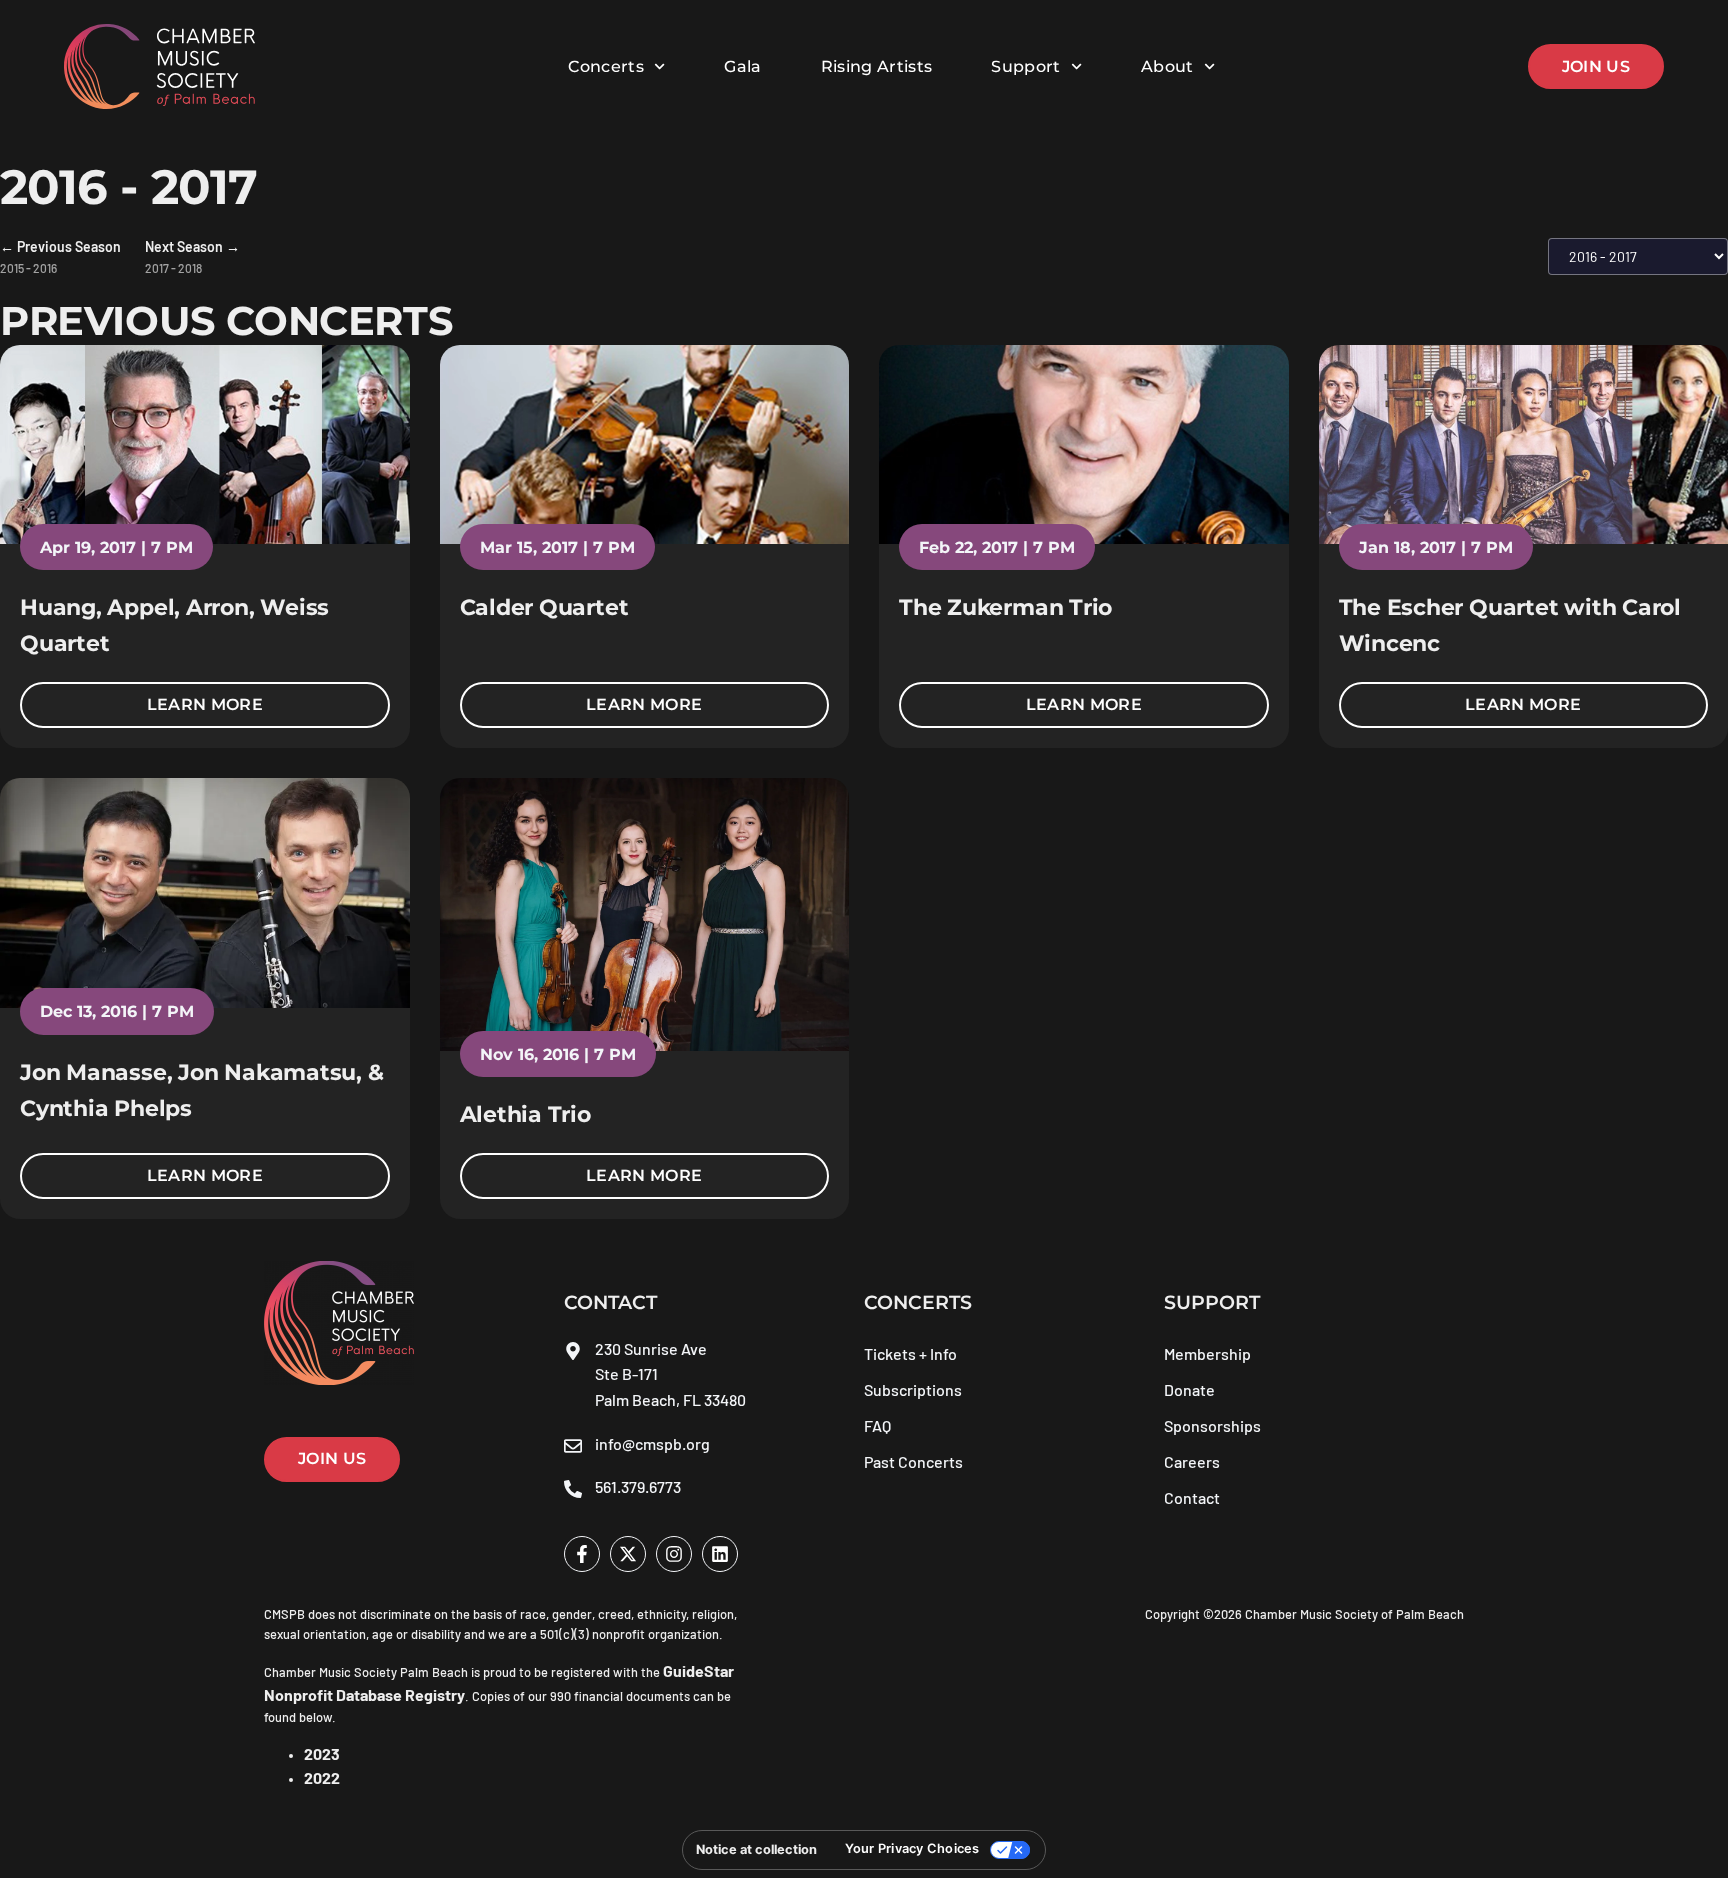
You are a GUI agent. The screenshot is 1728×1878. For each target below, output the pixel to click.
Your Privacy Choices (912, 1848)
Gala (742, 66)
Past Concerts (913, 1461)
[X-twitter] (628, 1554)
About (1167, 66)
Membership (1207, 1353)
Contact (1192, 1497)
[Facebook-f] (582, 1554)
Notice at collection (756, 1849)
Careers (1192, 1461)
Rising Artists (876, 66)
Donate (1189, 1389)
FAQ (877, 1425)
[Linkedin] (720, 1554)
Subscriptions (913, 1389)
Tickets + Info (910, 1353)
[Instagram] (674, 1554)
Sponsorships (1212, 1425)
